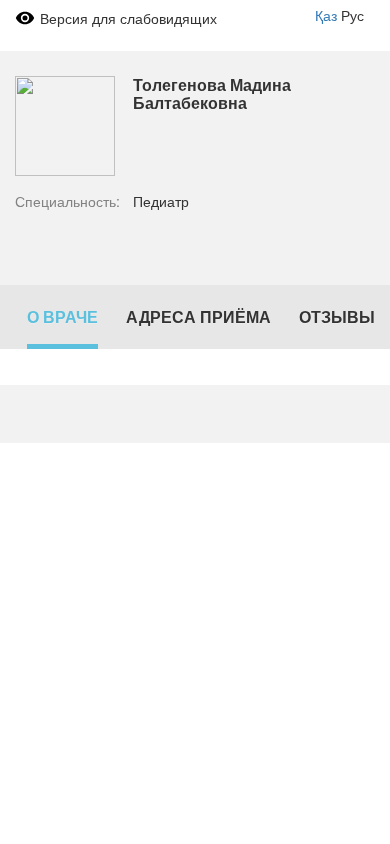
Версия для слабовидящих (128, 18)
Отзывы (337, 316)
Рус (352, 15)
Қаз (326, 15)
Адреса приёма (198, 316)
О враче (62, 316)
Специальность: (67, 201)
